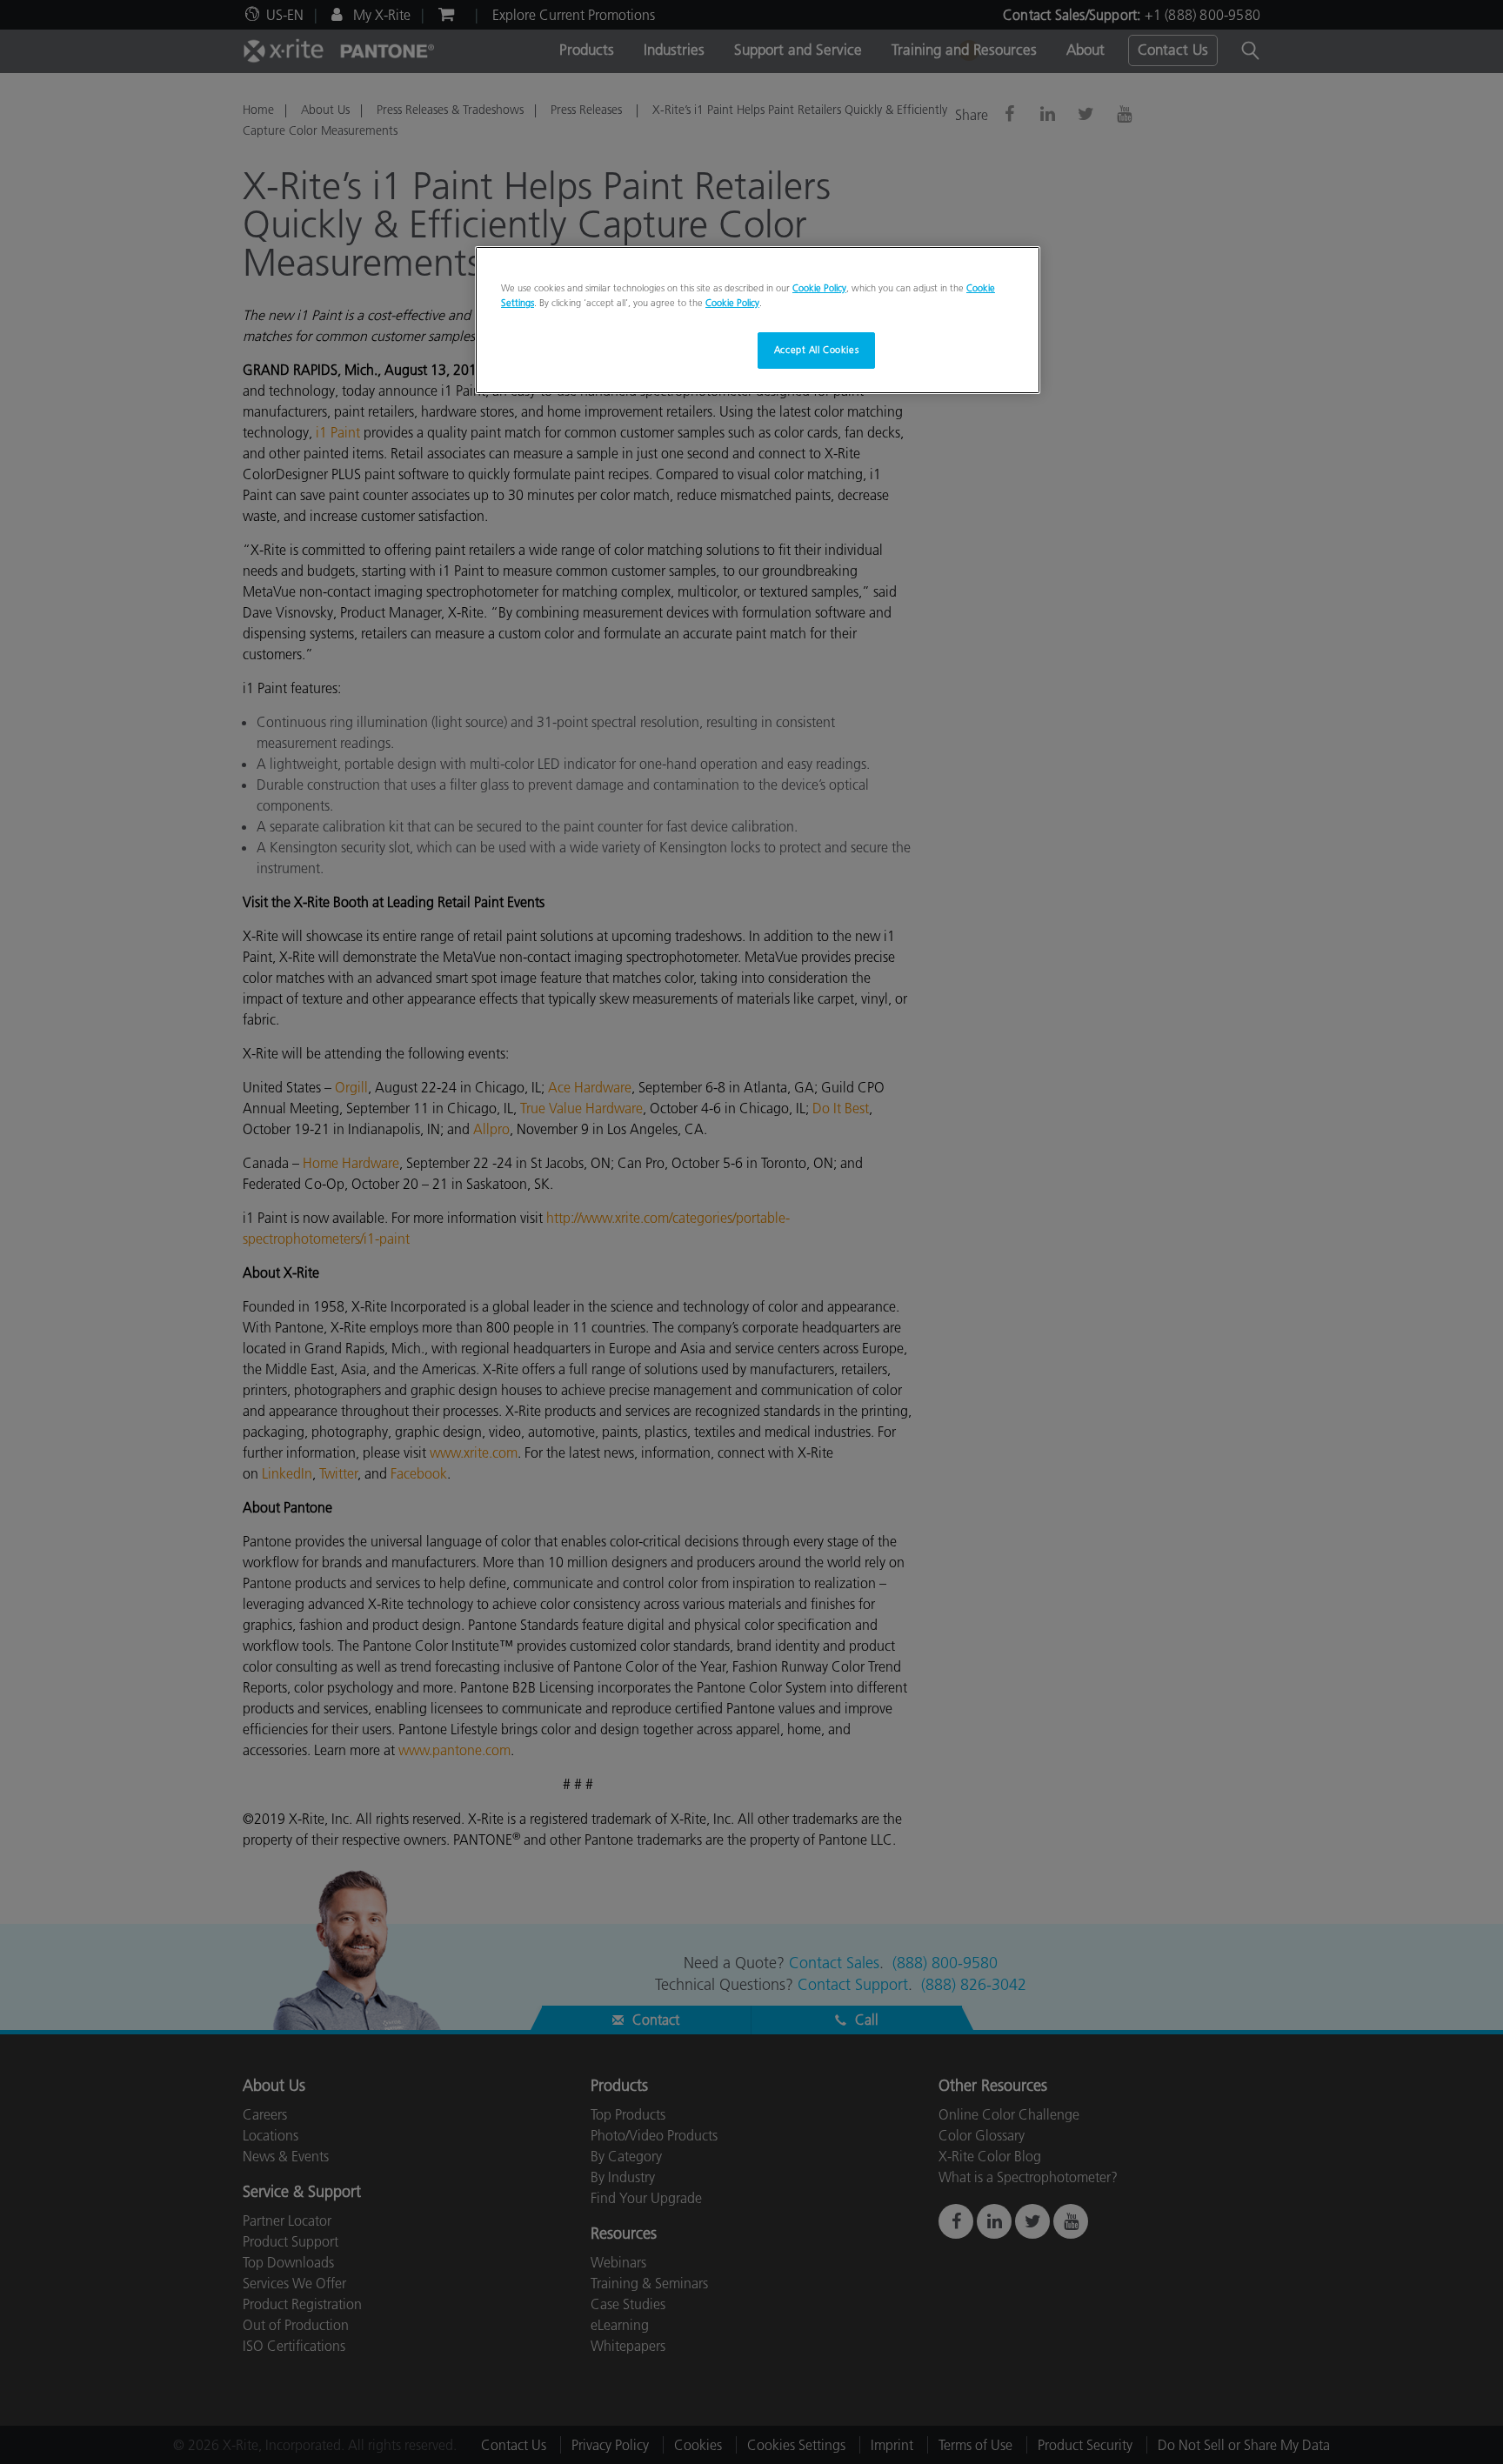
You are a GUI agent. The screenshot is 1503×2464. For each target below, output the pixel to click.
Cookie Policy (819, 288)
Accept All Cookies (816, 350)
